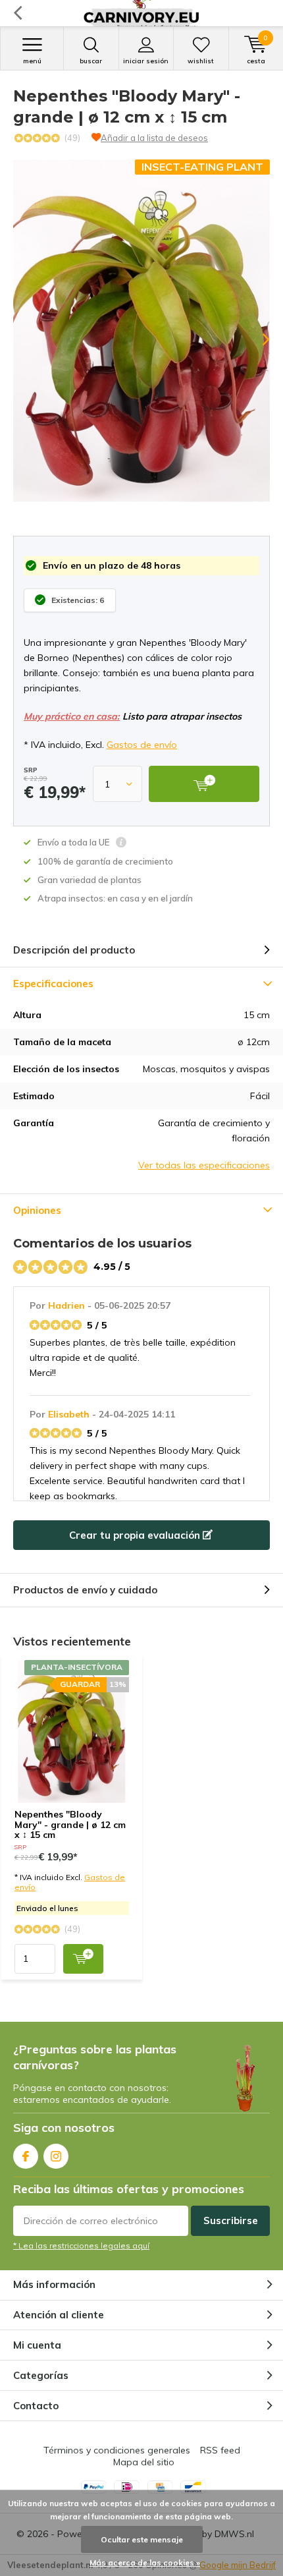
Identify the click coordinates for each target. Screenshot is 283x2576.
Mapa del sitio (144, 2462)
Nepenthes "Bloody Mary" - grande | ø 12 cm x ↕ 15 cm (70, 1824)
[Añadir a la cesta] (83, 1959)
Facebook (26, 2156)
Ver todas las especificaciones (204, 1165)
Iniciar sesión (146, 61)
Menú (32, 61)
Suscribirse (231, 2220)
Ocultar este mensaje (142, 2539)
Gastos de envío (142, 745)
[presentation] (257, 339)
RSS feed (220, 2450)
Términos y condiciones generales (117, 2450)
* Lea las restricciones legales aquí (81, 2246)
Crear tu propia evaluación (136, 1535)
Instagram (56, 2156)
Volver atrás (17, 13)
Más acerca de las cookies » (145, 2562)
